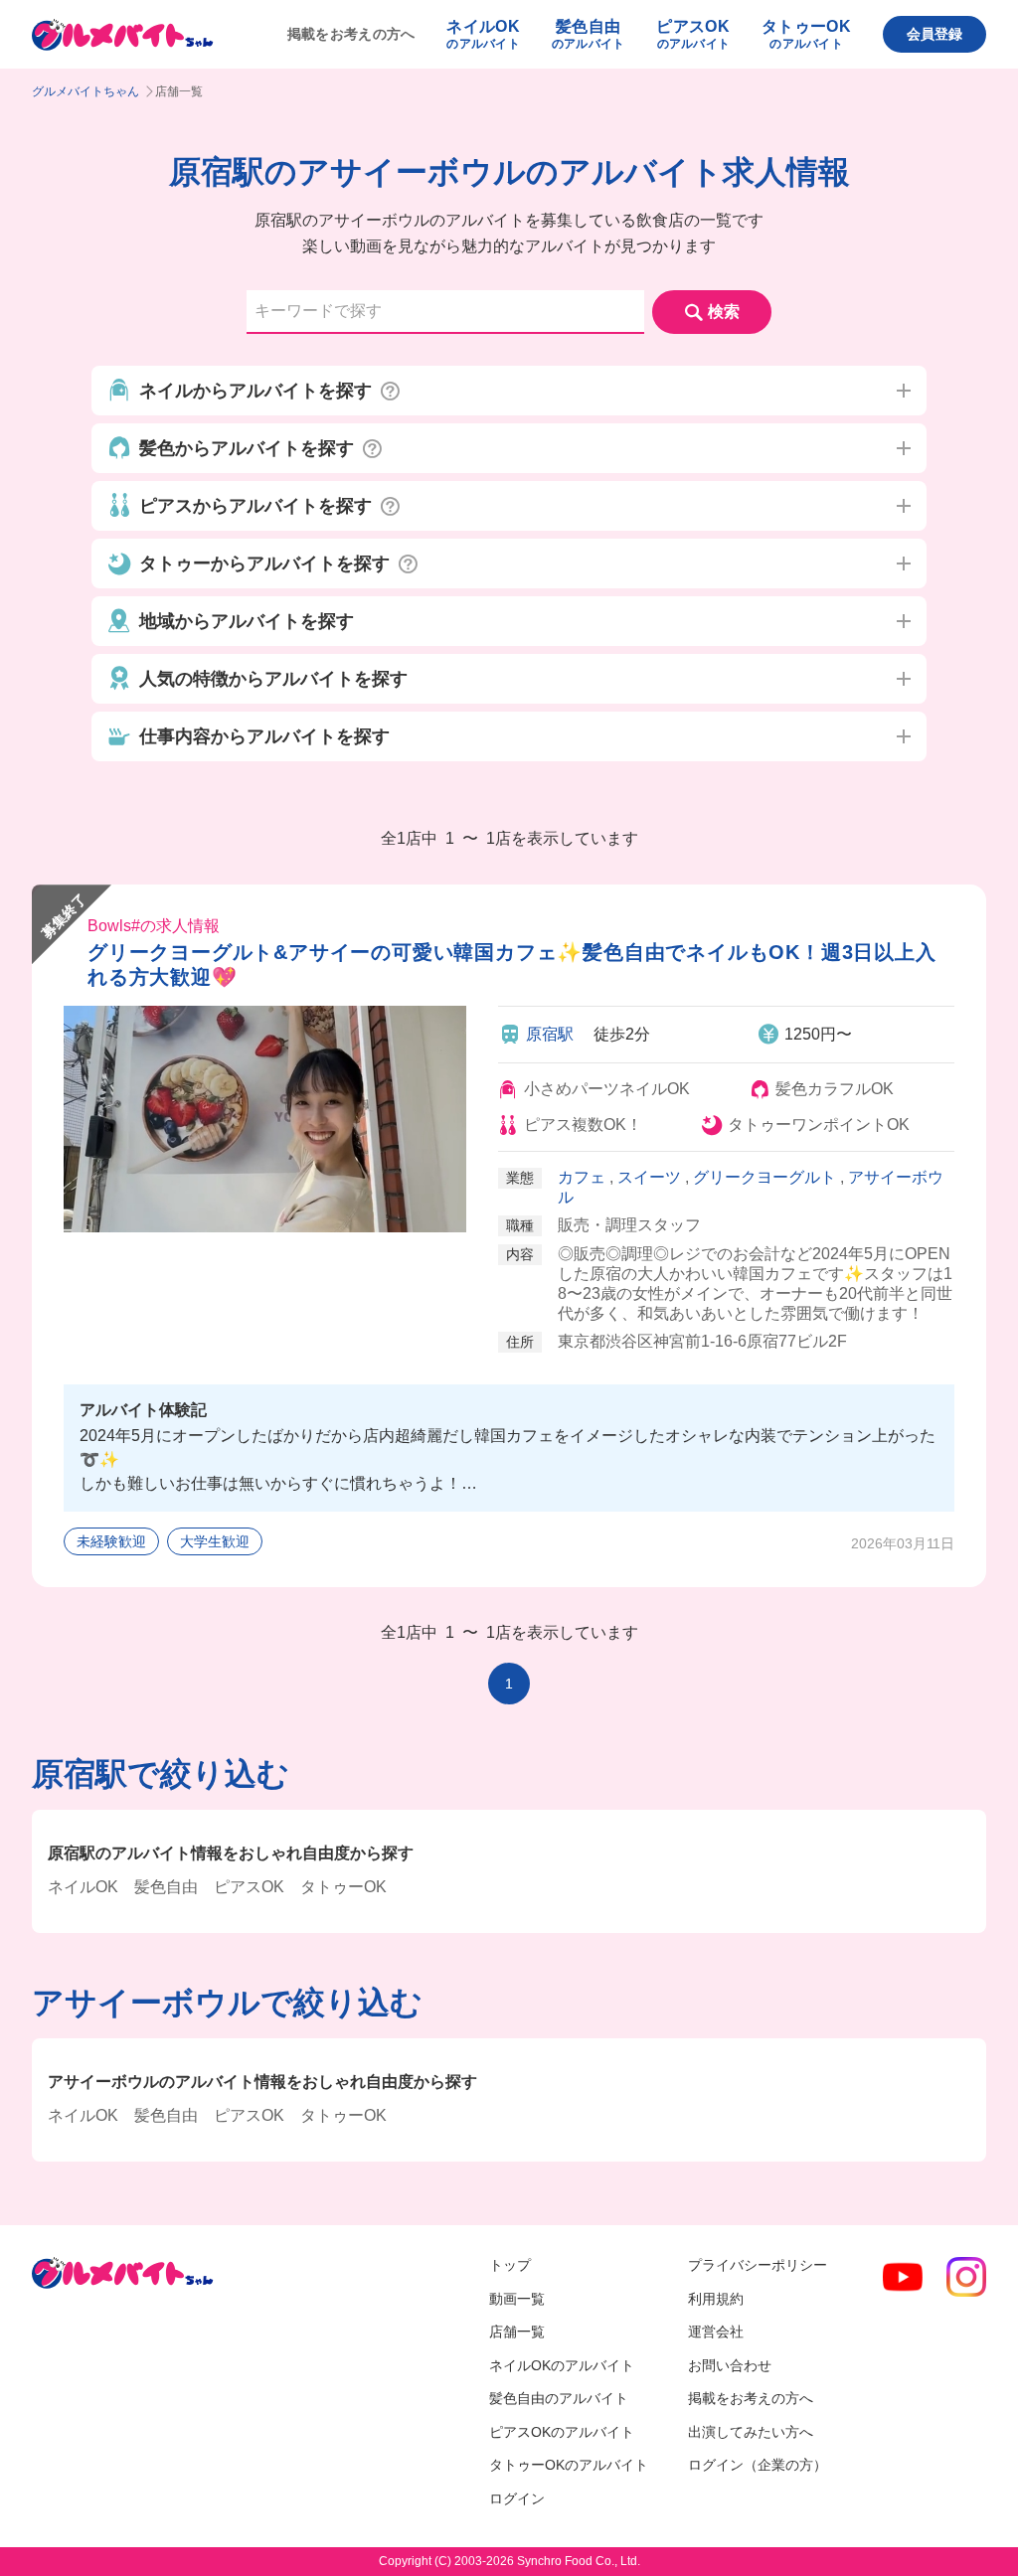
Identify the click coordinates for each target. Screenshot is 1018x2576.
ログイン (517, 2498)
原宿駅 (550, 1034)
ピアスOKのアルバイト (562, 2432)
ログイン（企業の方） (758, 2465)
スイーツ (649, 1177)
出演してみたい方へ (751, 2432)
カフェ (582, 1177)
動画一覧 (517, 2299)
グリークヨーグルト (764, 1177)
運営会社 (716, 2332)
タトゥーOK (343, 1887)
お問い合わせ (730, 2365)
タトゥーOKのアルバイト (569, 2465)
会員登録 (934, 34)
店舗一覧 (517, 2332)
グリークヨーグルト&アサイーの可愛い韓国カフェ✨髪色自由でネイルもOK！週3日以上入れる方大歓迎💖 (512, 965)
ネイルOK (83, 1887)
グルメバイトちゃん (85, 91)
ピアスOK (249, 1887)
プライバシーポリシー (758, 2265)
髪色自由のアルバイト (559, 2398)
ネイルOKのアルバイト (562, 2365)
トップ (510, 2265)
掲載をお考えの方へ (351, 34)
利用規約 (716, 2299)
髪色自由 (166, 1887)
